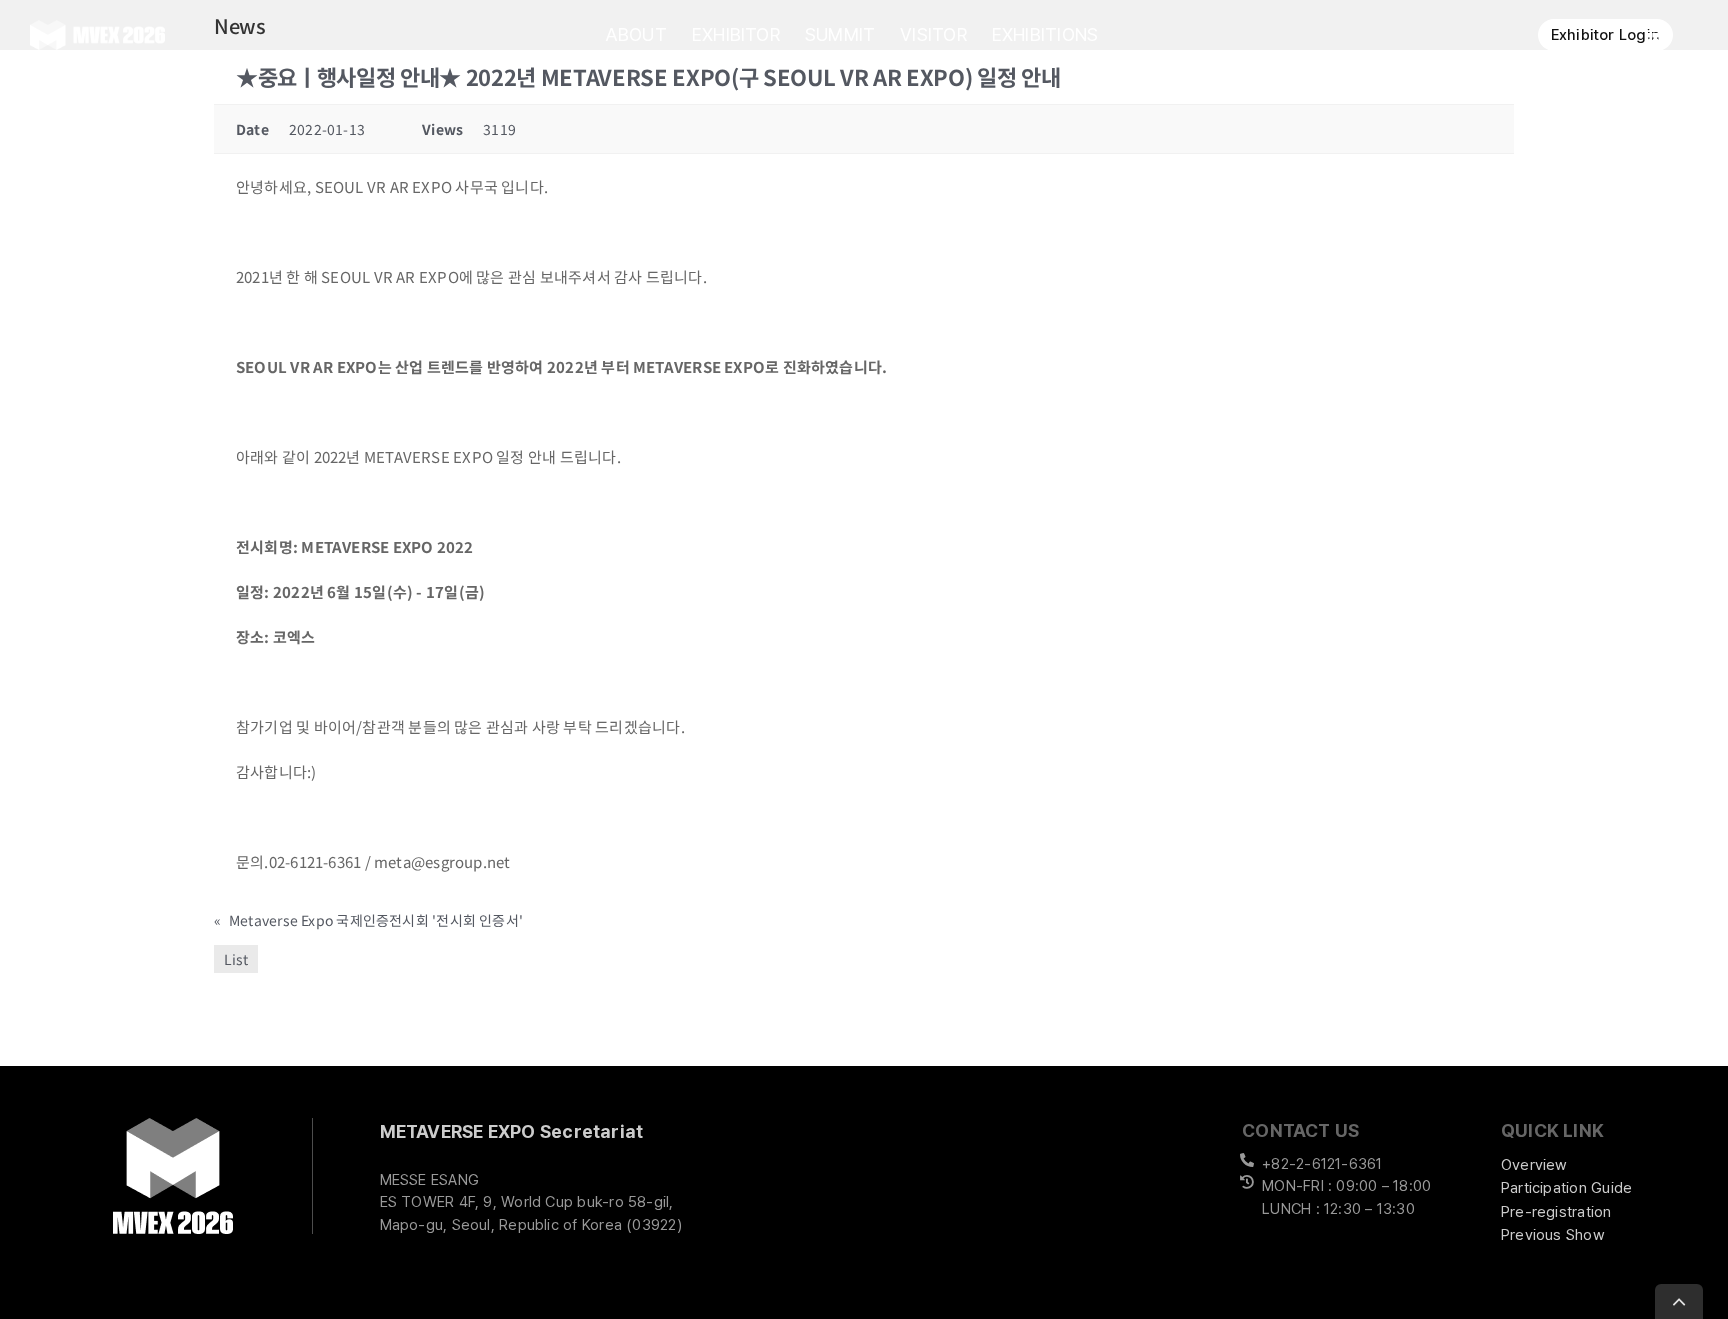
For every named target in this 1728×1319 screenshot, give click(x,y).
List (236, 959)
